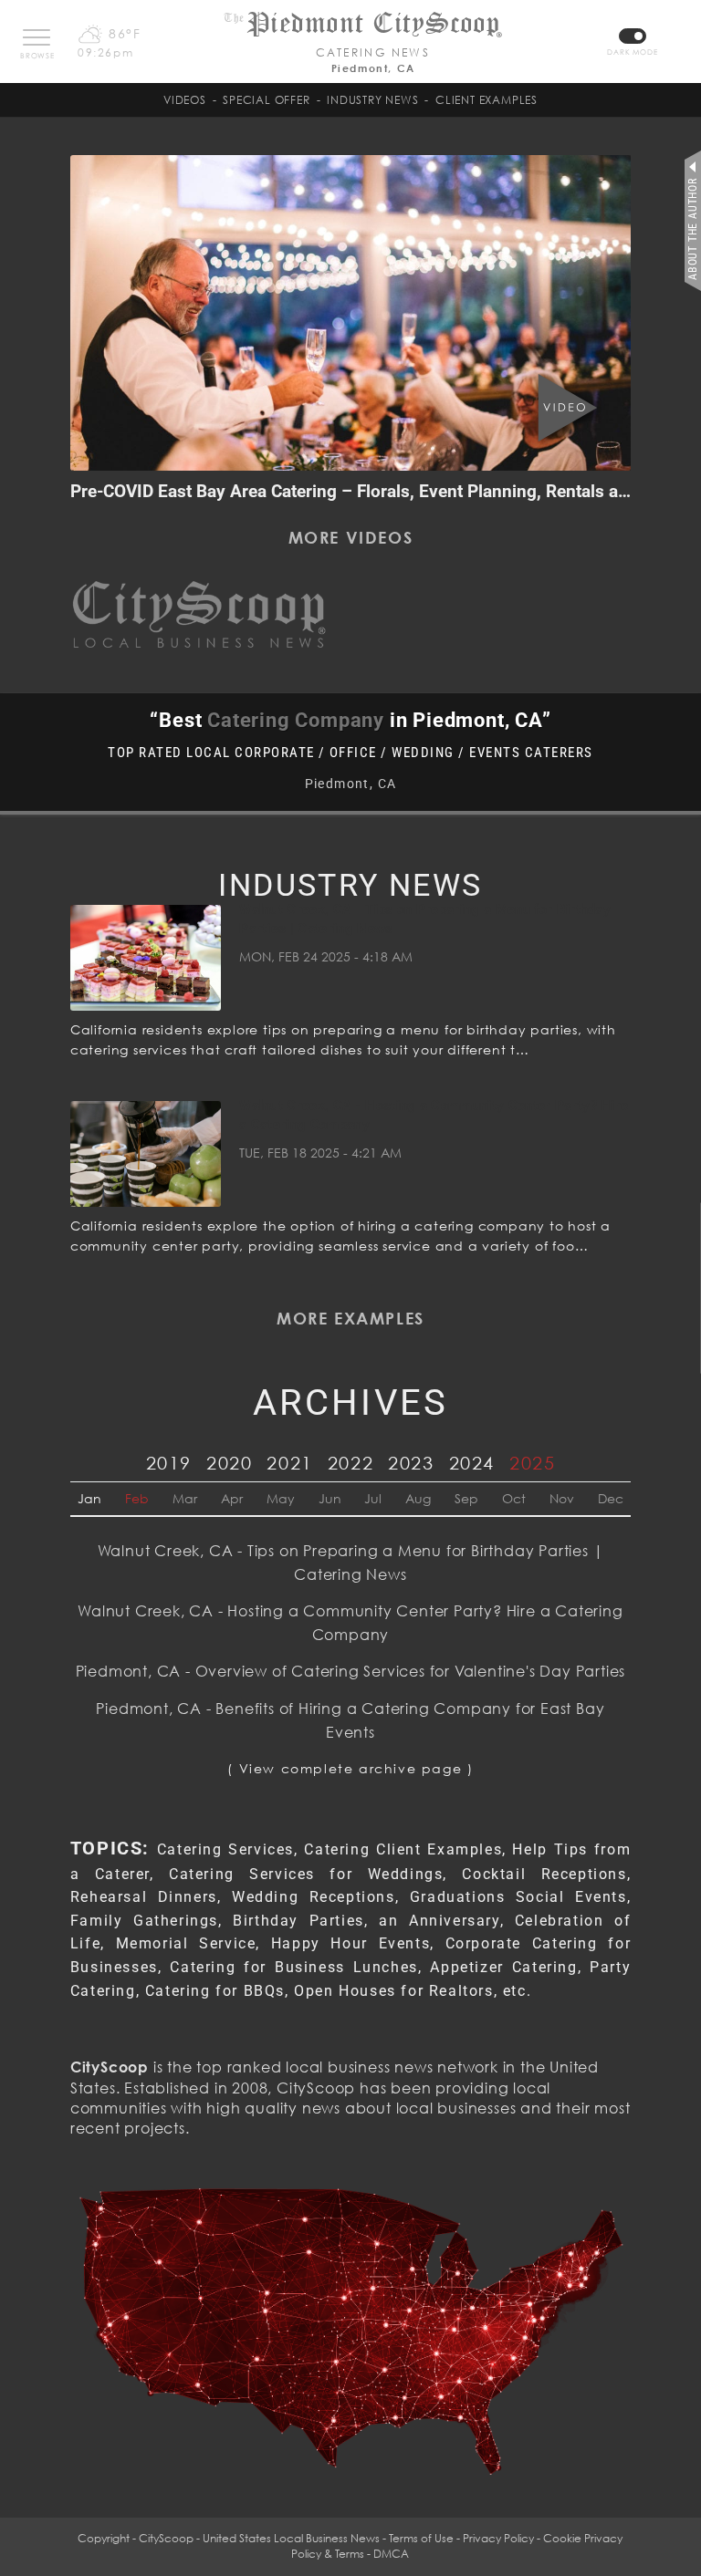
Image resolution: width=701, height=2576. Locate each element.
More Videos (351, 537)
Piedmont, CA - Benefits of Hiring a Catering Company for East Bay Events (350, 1720)
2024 (472, 1462)
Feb (137, 1498)
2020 (229, 1462)
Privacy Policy (498, 2538)
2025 (532, 1462)
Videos (185, 100)
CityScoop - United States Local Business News (259, 2538)
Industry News (372, 100)
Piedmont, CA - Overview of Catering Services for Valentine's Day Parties (351, 1671)
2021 (289, 1462)
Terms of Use (421, 2538)
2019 (169, 1462)
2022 (350, 1462)
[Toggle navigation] (37, 37)
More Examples (350, 1318)
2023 (411, 1462)
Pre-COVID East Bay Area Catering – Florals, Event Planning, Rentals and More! (379, 491)
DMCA (391, 2554)
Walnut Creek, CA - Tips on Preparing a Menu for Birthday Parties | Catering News (351, 1563)
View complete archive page (351, 1768)
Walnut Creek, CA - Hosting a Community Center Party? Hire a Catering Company (350, 1623)
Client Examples (487, 100)
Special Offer (266, 100)
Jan (89, 1498)
